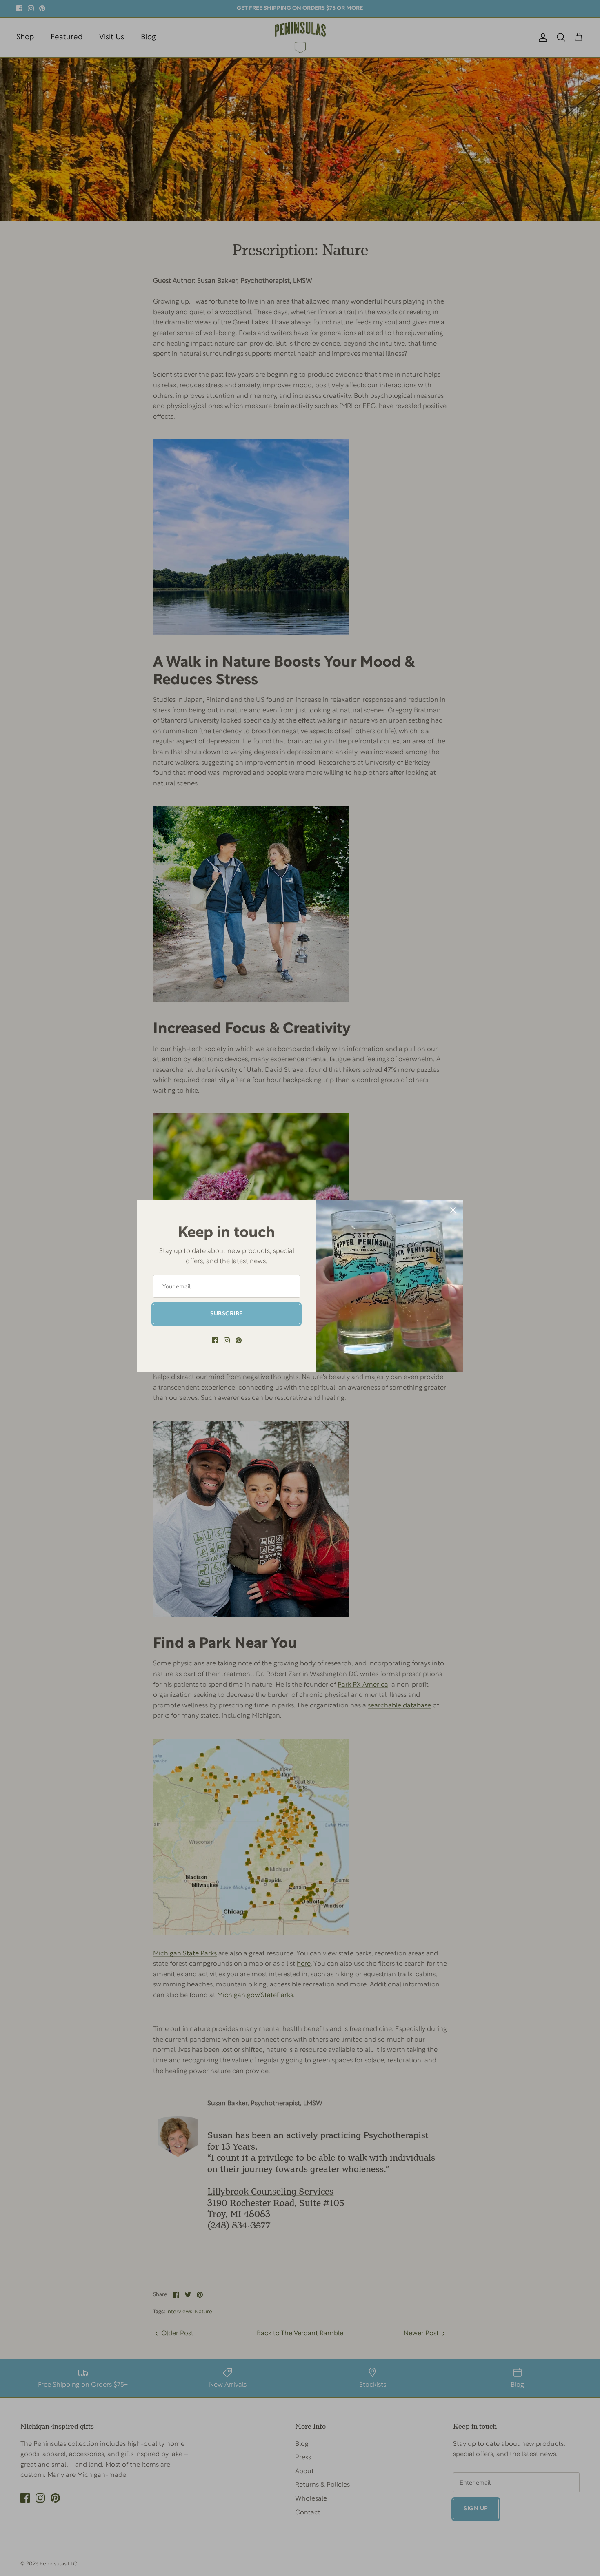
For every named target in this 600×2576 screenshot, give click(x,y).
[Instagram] (227, 1340)
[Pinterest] (239, 1340)
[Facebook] (215, 1340)
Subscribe (227, 1314)
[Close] (453, 1210)
